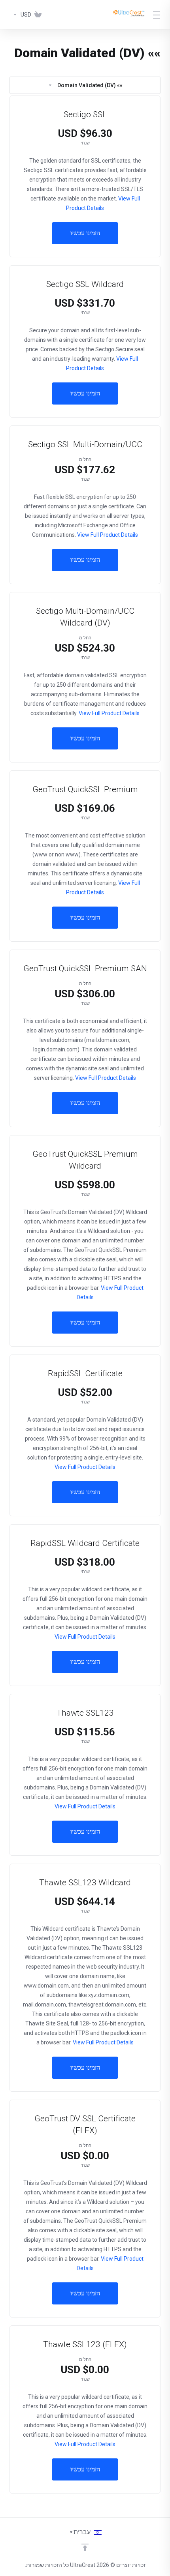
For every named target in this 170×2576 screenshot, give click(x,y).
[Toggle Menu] (158, 15)
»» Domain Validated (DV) (90, 85)
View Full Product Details (107, 535)
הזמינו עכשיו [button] (85, 233)
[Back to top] (85, 2547)
